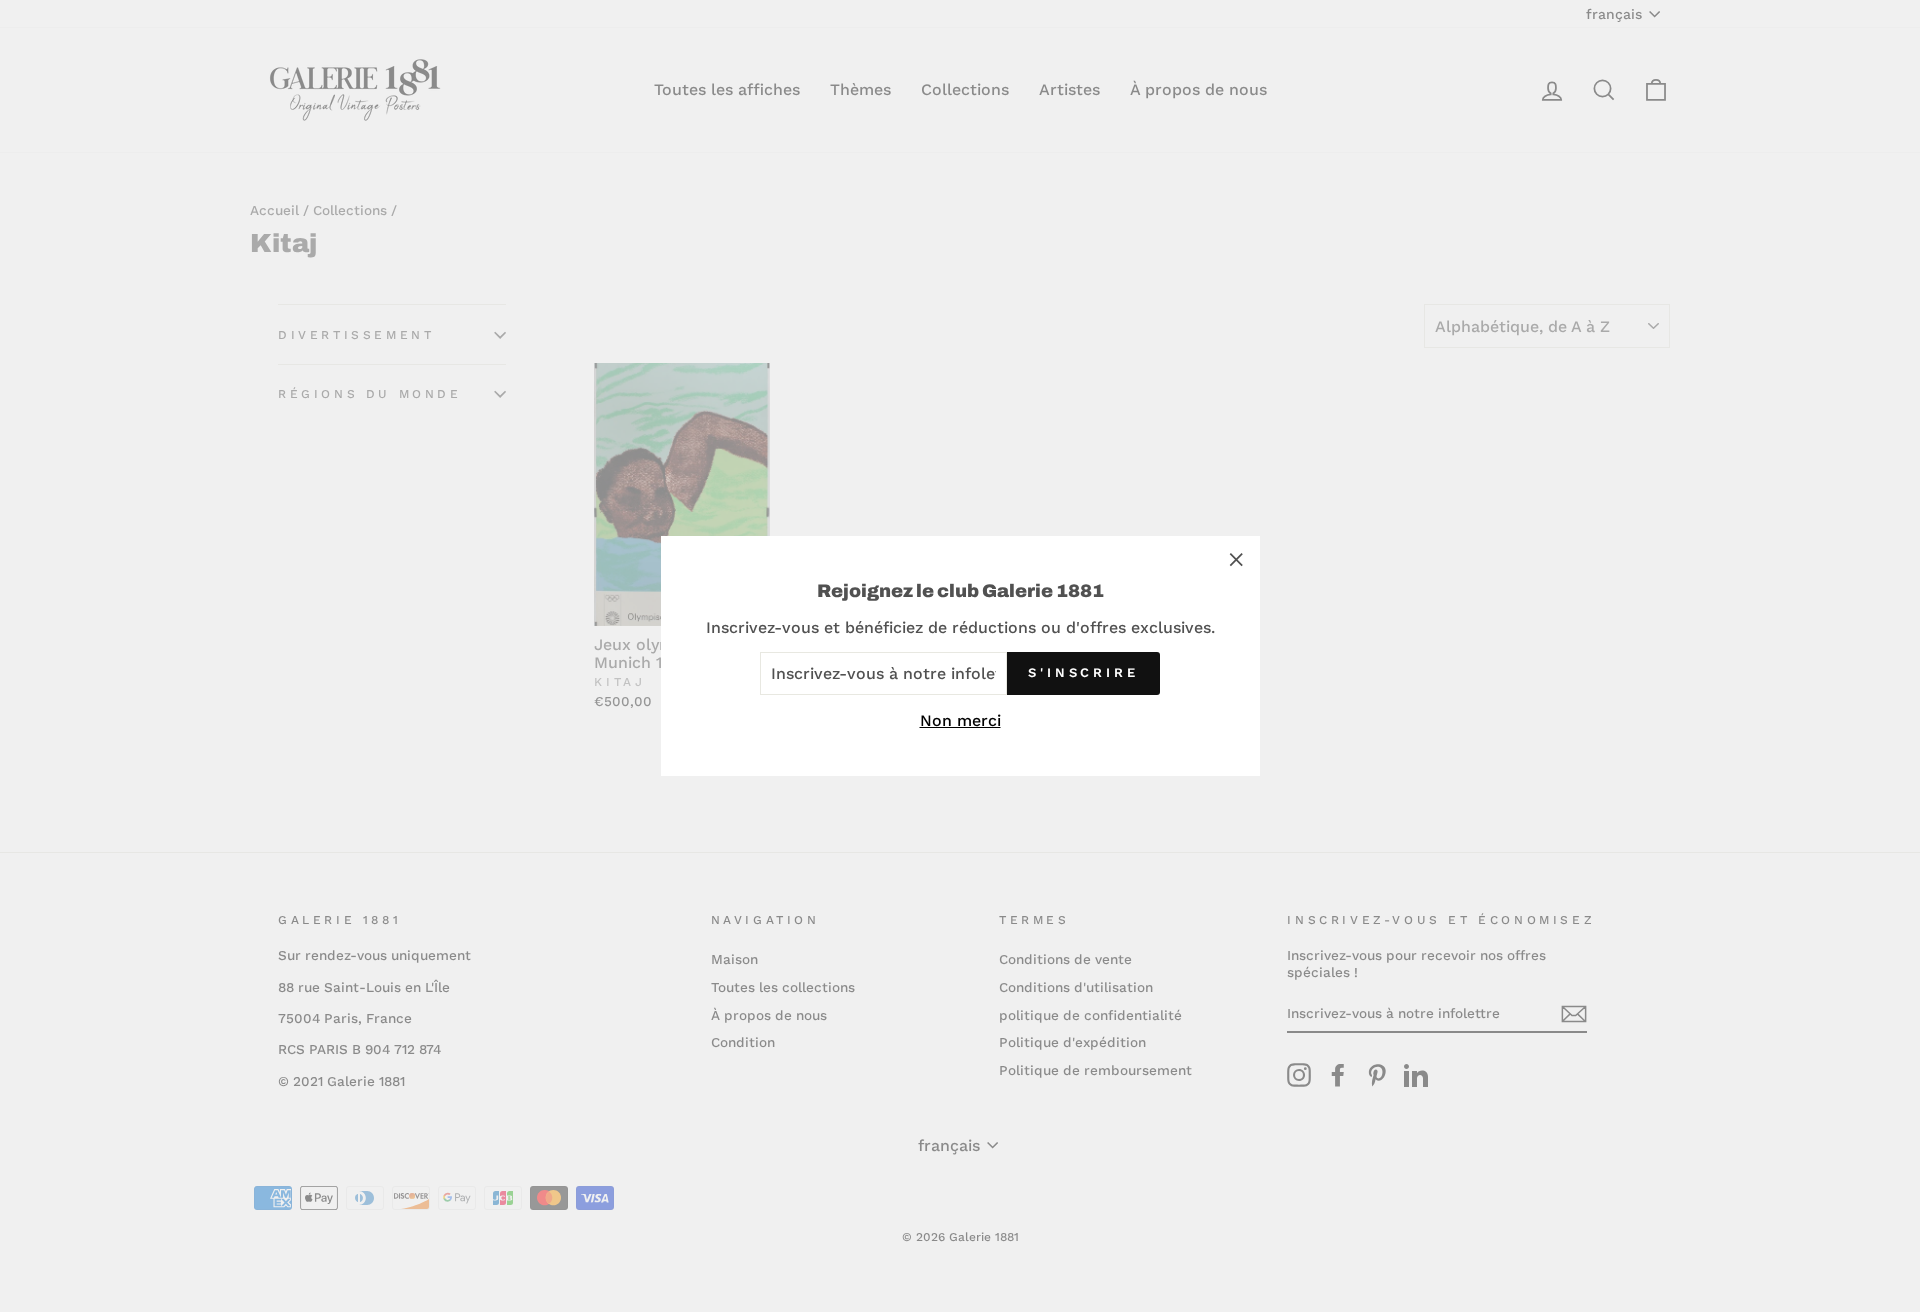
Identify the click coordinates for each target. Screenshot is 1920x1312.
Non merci (960, 720)
